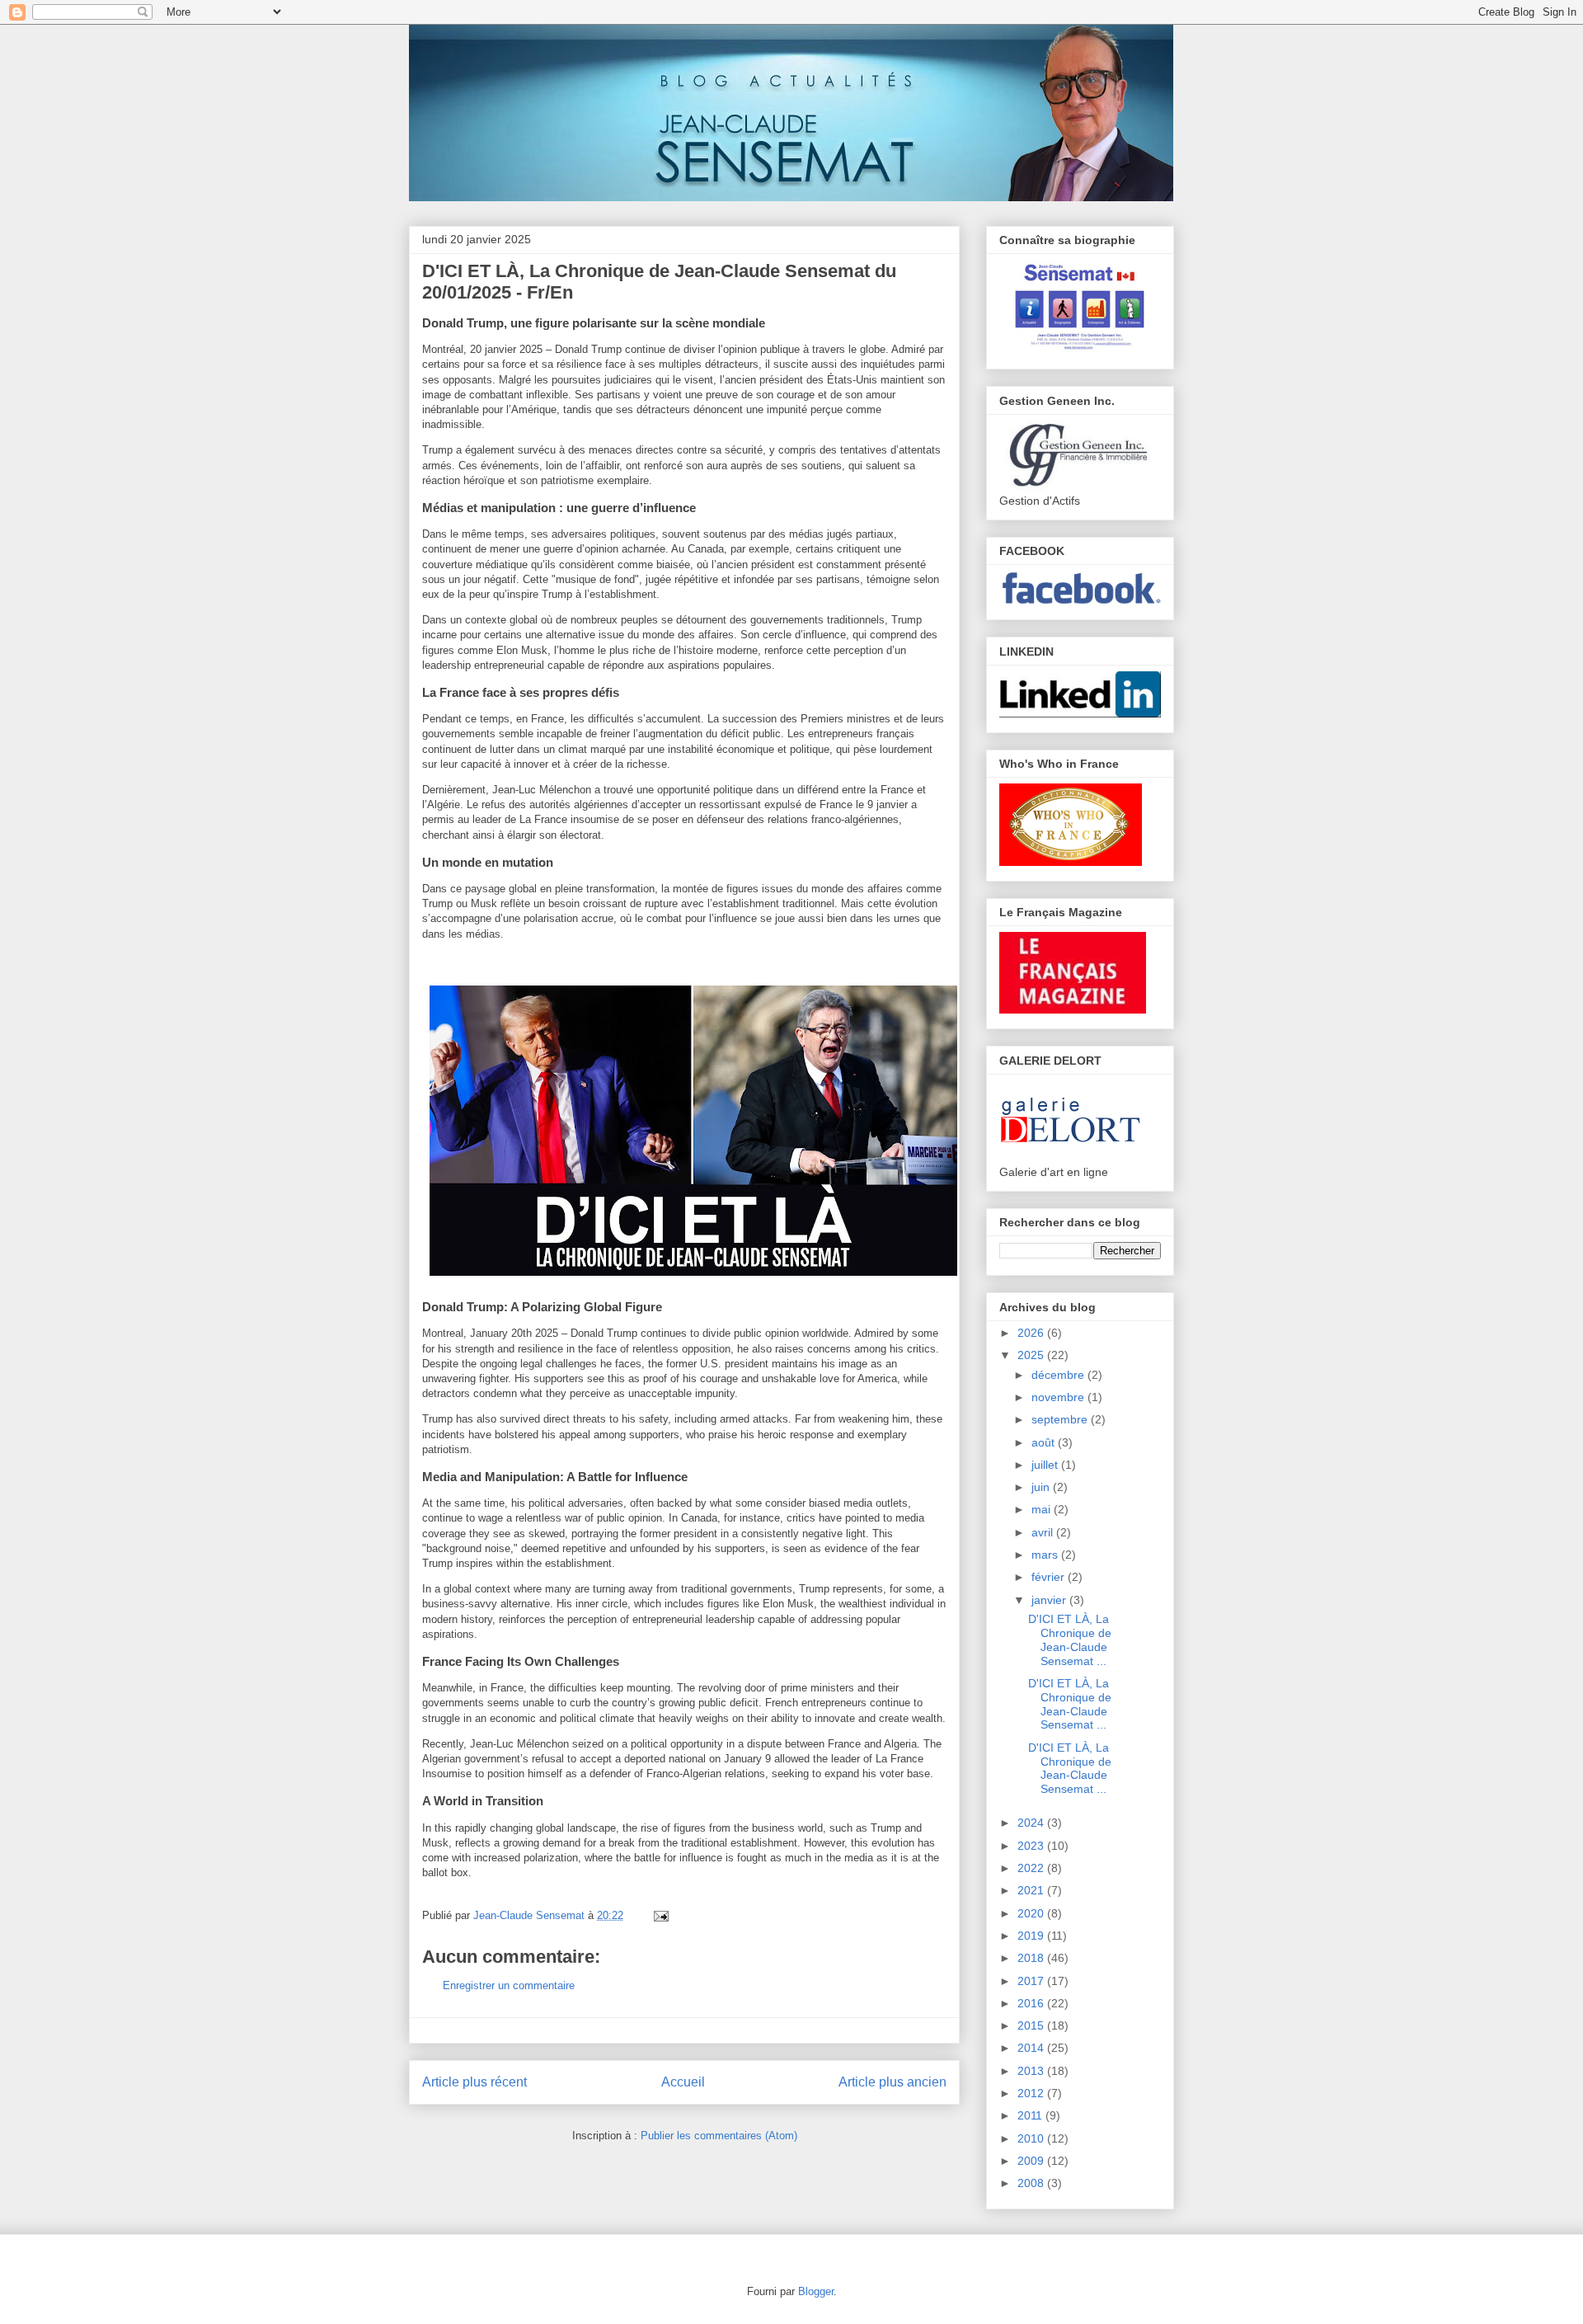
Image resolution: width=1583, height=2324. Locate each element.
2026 (1032, 1333)
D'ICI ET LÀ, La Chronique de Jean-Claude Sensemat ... (1070, 1640)
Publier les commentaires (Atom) (719, 2136)
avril (1044, 1532)
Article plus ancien (892, 2082)
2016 (1032, 2003)
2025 (1032, 1355)
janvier (1050, 1600)
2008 (1032, 2183)
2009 (1032, 2161)
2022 (1032, 1868)
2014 (1032, 2048)
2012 (1032, 2093)
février (1050, 1577)
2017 (1032, 1981)
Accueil (683, 2082)
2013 (1032, 2071)
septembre (1061, 1419)
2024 (1032, 1823)
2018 (1032, 1958)
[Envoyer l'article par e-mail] (658, 1915)
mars (1046, 1555)
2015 (1032, 2025)
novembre (1059, 1397)
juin (1042, 1487)
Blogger (816, 2291)
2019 (1032, 1936)
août (1045, 1442)
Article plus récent (474, 2082)
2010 (1032, 2138)
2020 (1032, 1913)
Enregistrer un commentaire (509, 1985)
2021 (1032, 1890)
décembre (1059, 1375)
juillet (1046, 1465)
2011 (1031, 2115)
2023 (1032, 1846)
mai (1043, 1509)
